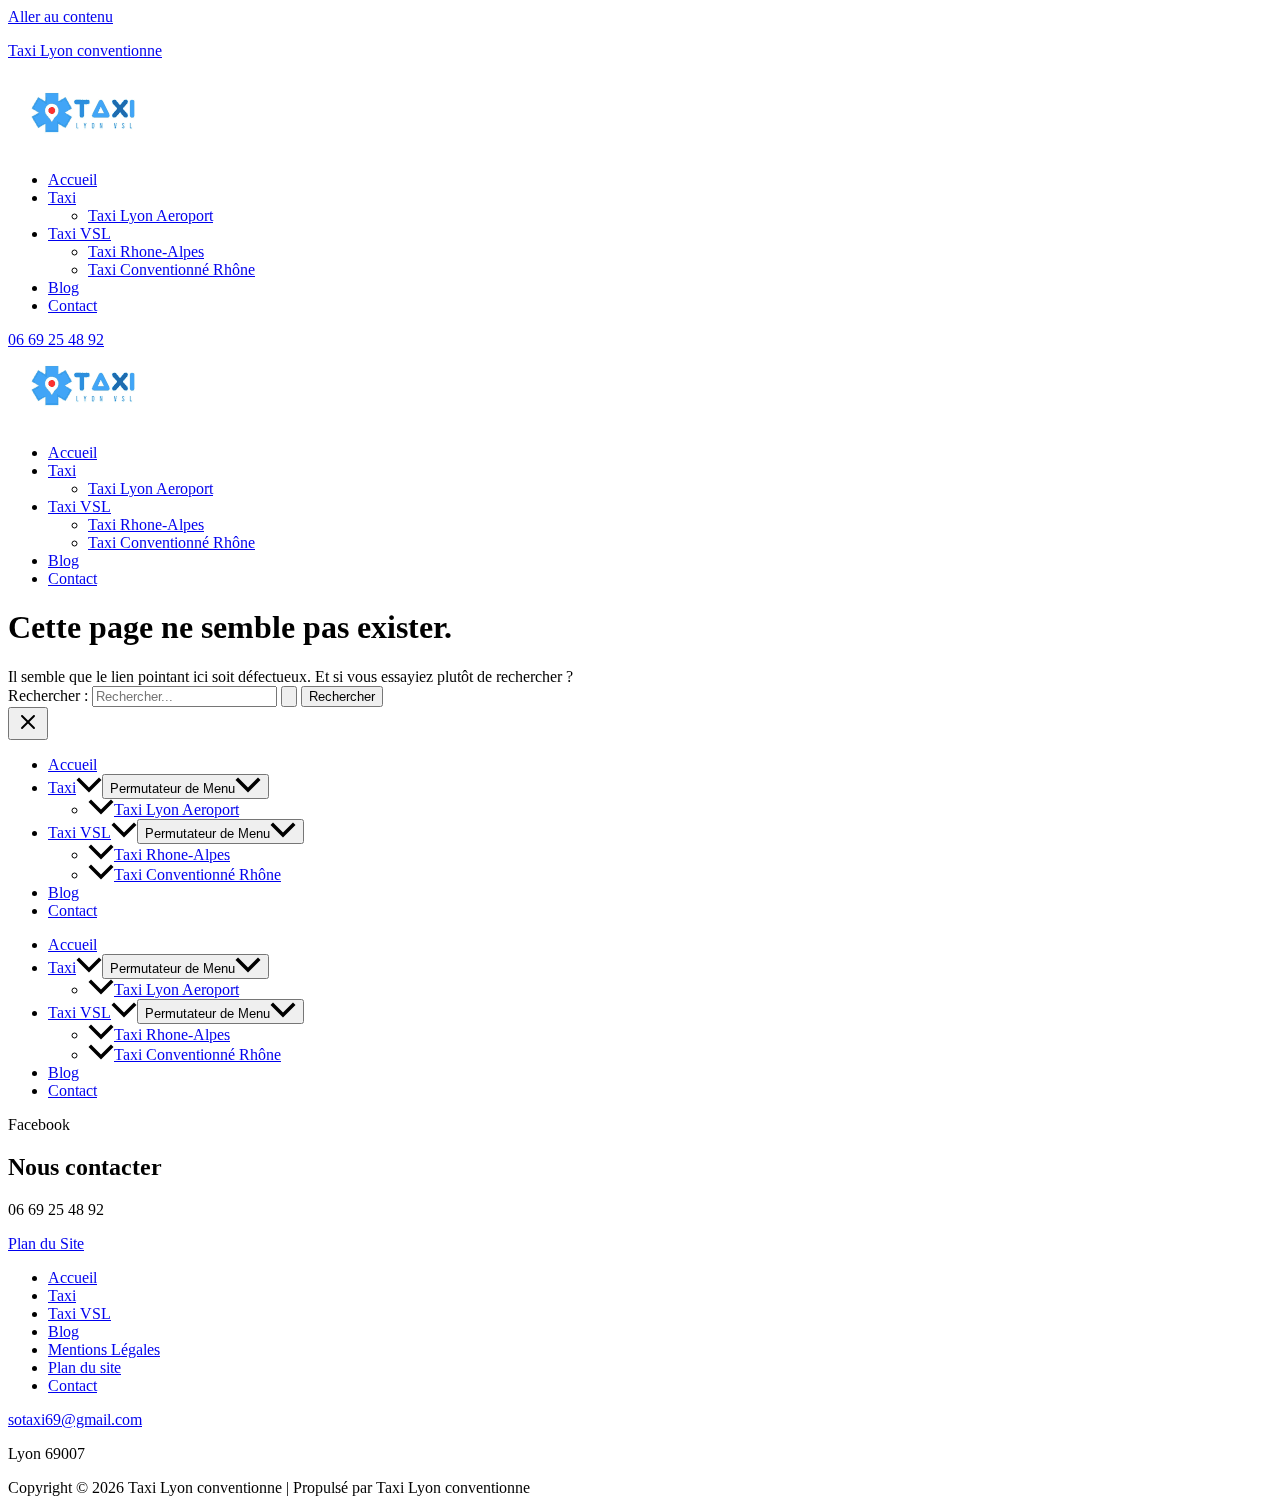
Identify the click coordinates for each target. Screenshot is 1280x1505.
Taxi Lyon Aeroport (150, 215)
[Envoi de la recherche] (289, 696)
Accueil (72, 179)
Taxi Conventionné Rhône (171, 269)
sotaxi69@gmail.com (75, 1419)
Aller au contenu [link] (60, 16)
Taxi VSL (79, 233)
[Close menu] (28, 723)
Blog (63, 287)
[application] (89, 787)
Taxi (62, 197)
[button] (660, 471)
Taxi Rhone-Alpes (146, 251)
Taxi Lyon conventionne (85, 50)
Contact (72, 305)
